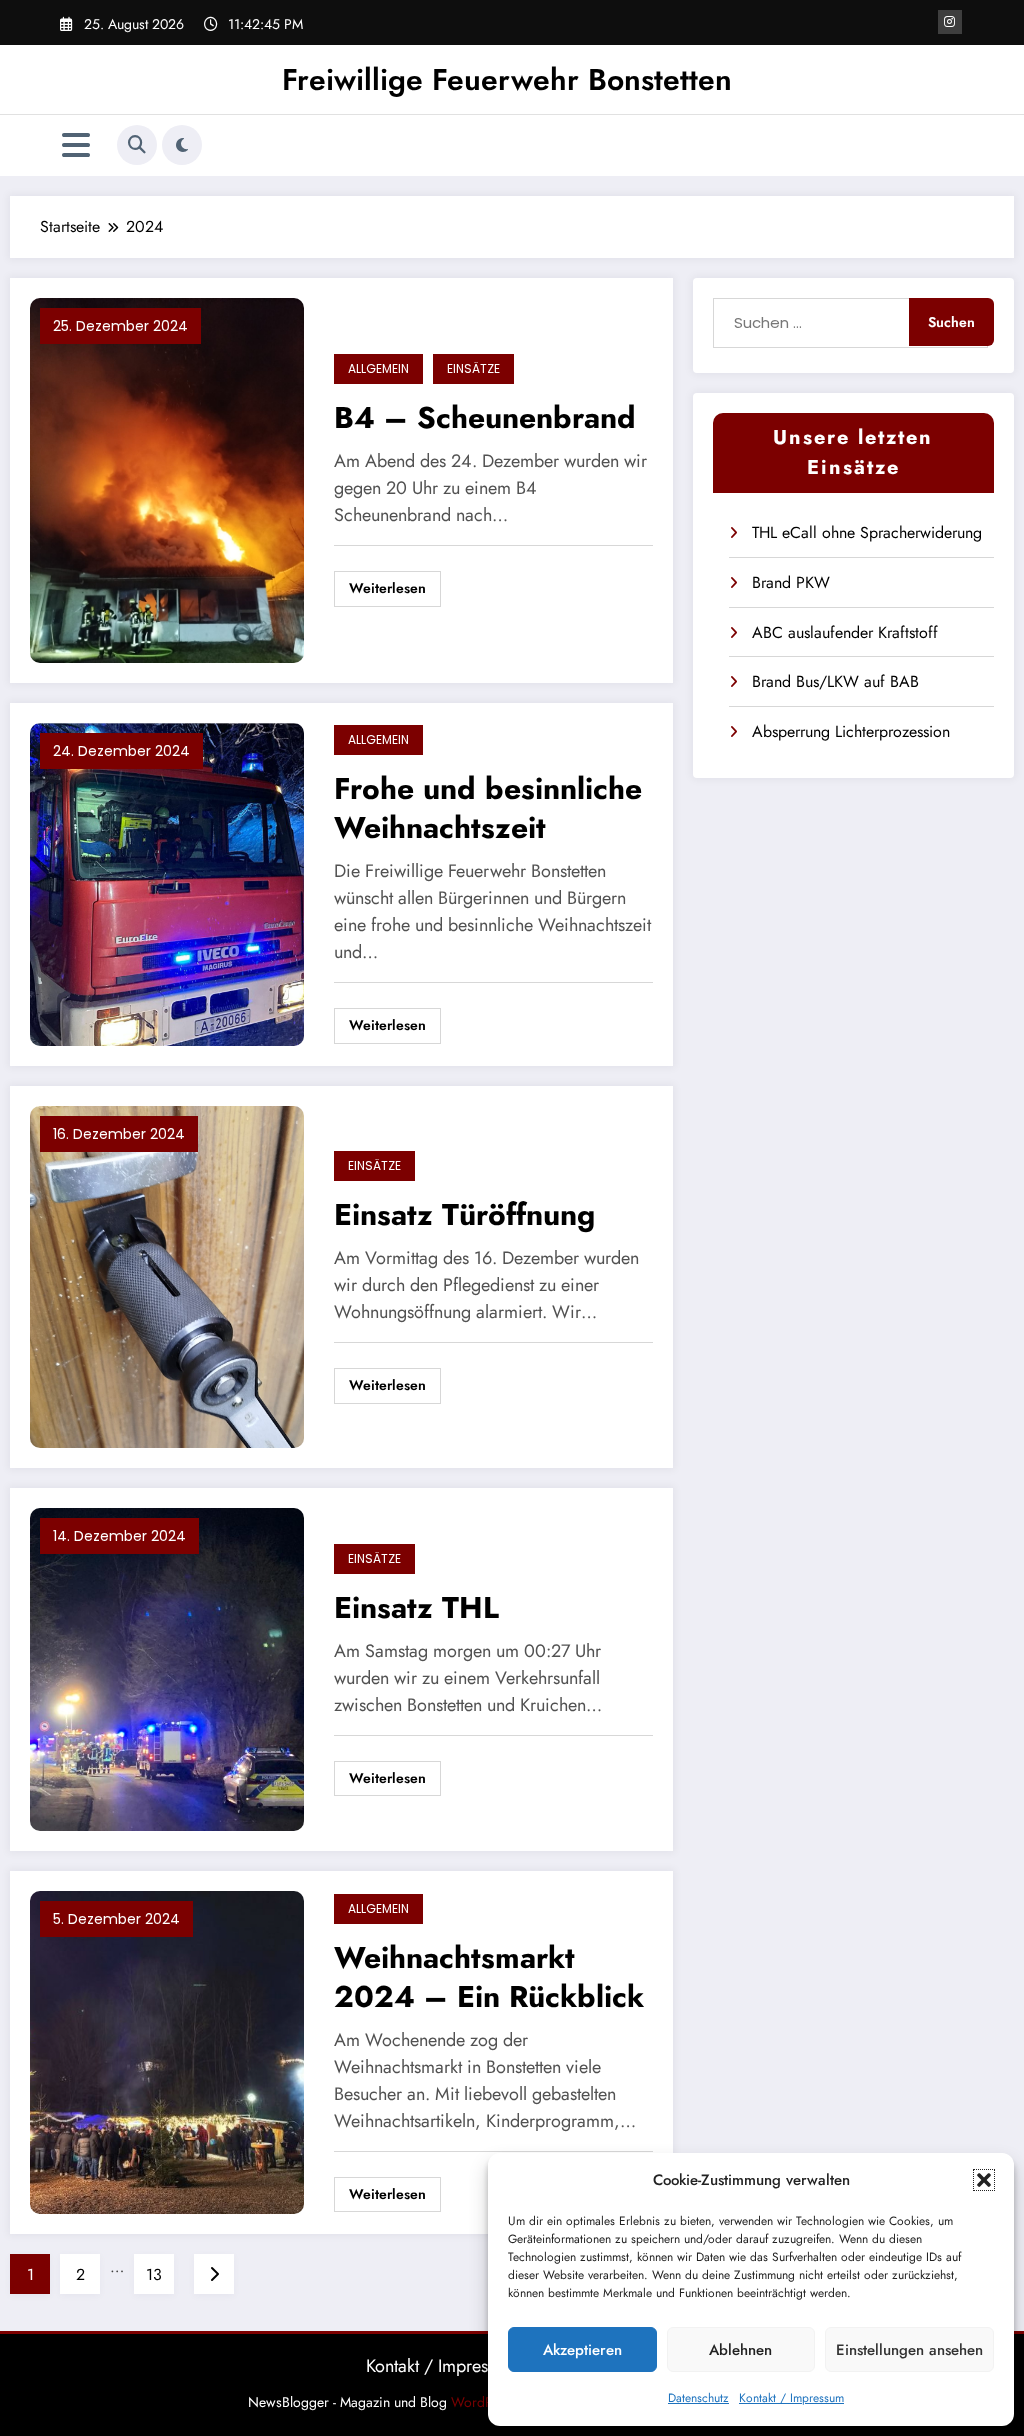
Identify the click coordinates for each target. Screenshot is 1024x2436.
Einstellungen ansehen (909, 2350)
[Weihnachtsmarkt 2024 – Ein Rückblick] (167, 2051)
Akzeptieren (582, 2350)
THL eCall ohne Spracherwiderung (867, 532)
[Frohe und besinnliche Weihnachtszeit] (167, 882)
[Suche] (137, 145)
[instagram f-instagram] (950, 22)
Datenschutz (698, 2398)
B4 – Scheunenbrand (485, 417)
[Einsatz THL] (167, 1668)
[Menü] (76, 145)
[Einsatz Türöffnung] (167, 1275)
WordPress (484, 2402)
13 (154, 2274)
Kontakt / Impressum (791, 2398)
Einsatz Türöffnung (464, 1214)
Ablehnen (740, 2350)
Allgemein (378, 368)
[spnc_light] (182, 145)
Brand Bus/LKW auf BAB (835, 681)
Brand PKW (791, 582)
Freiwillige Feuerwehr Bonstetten (507, 79)
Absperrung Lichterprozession (851, 731)
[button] (984, 2180)
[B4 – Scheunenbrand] (167, 478)
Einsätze (473, 368)
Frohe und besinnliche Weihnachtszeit (488, 808)
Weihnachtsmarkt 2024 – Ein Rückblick (489, 1977)
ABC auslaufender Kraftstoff (845, 632)
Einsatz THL (416, 1607)
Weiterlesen (387, 588)
